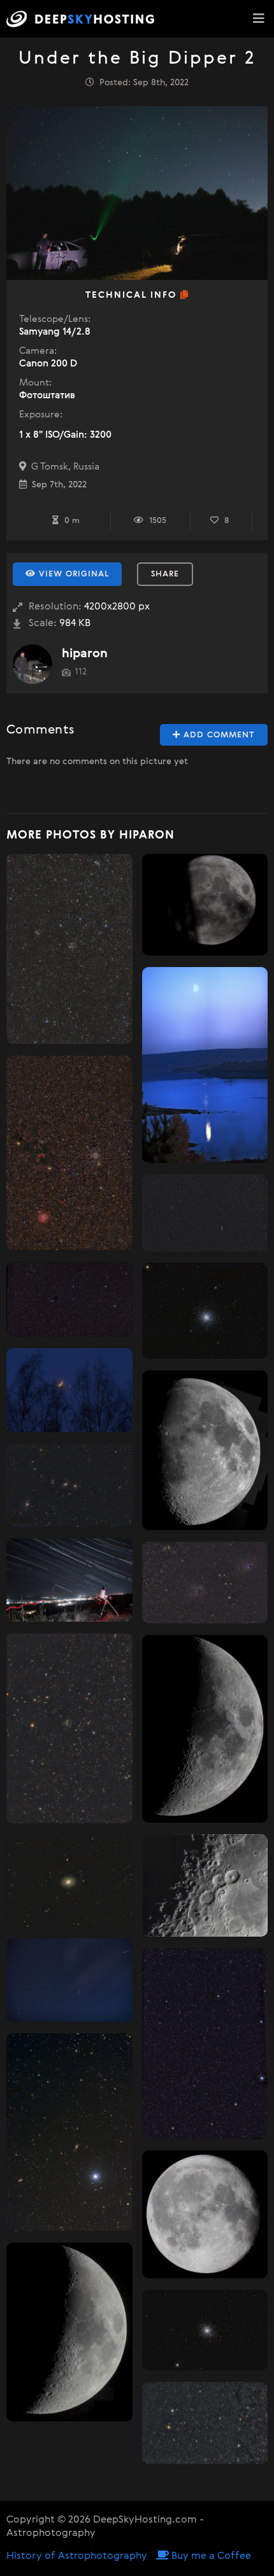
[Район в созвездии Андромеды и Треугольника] (205, 1213)
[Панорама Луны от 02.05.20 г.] (205, 1450)
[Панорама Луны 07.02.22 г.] (205, 1729)
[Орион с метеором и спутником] (69, 1980)
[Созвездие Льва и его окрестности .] (69, 1299)
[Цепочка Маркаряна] (69, 1485)
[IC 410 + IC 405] (205, 1583)
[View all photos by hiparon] (32, 664)
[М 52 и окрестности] (69, 1728)
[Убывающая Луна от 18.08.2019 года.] (205, 2214)
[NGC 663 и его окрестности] (69, 949)
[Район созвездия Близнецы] (205, 2423)
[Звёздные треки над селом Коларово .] (69, 1580)
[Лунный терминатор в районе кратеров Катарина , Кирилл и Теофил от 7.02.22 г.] (205, 1885)
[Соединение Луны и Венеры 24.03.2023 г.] (69, 1390)
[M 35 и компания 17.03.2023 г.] (69, 1153)
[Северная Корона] (205, 2043)
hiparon (85, 654)
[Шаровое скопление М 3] (205, 1311)
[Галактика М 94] (69, 1881)
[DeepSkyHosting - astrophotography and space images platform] (84, 19)
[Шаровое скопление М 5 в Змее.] (205, 2330)
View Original (72, 574)
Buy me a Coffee (210, 2556)
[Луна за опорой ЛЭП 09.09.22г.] (205, 905)
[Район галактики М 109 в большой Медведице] (69, 2132)
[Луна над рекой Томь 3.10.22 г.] (205, 1065)
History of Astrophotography (77, 2556)
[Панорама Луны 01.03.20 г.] (69, 2332)
